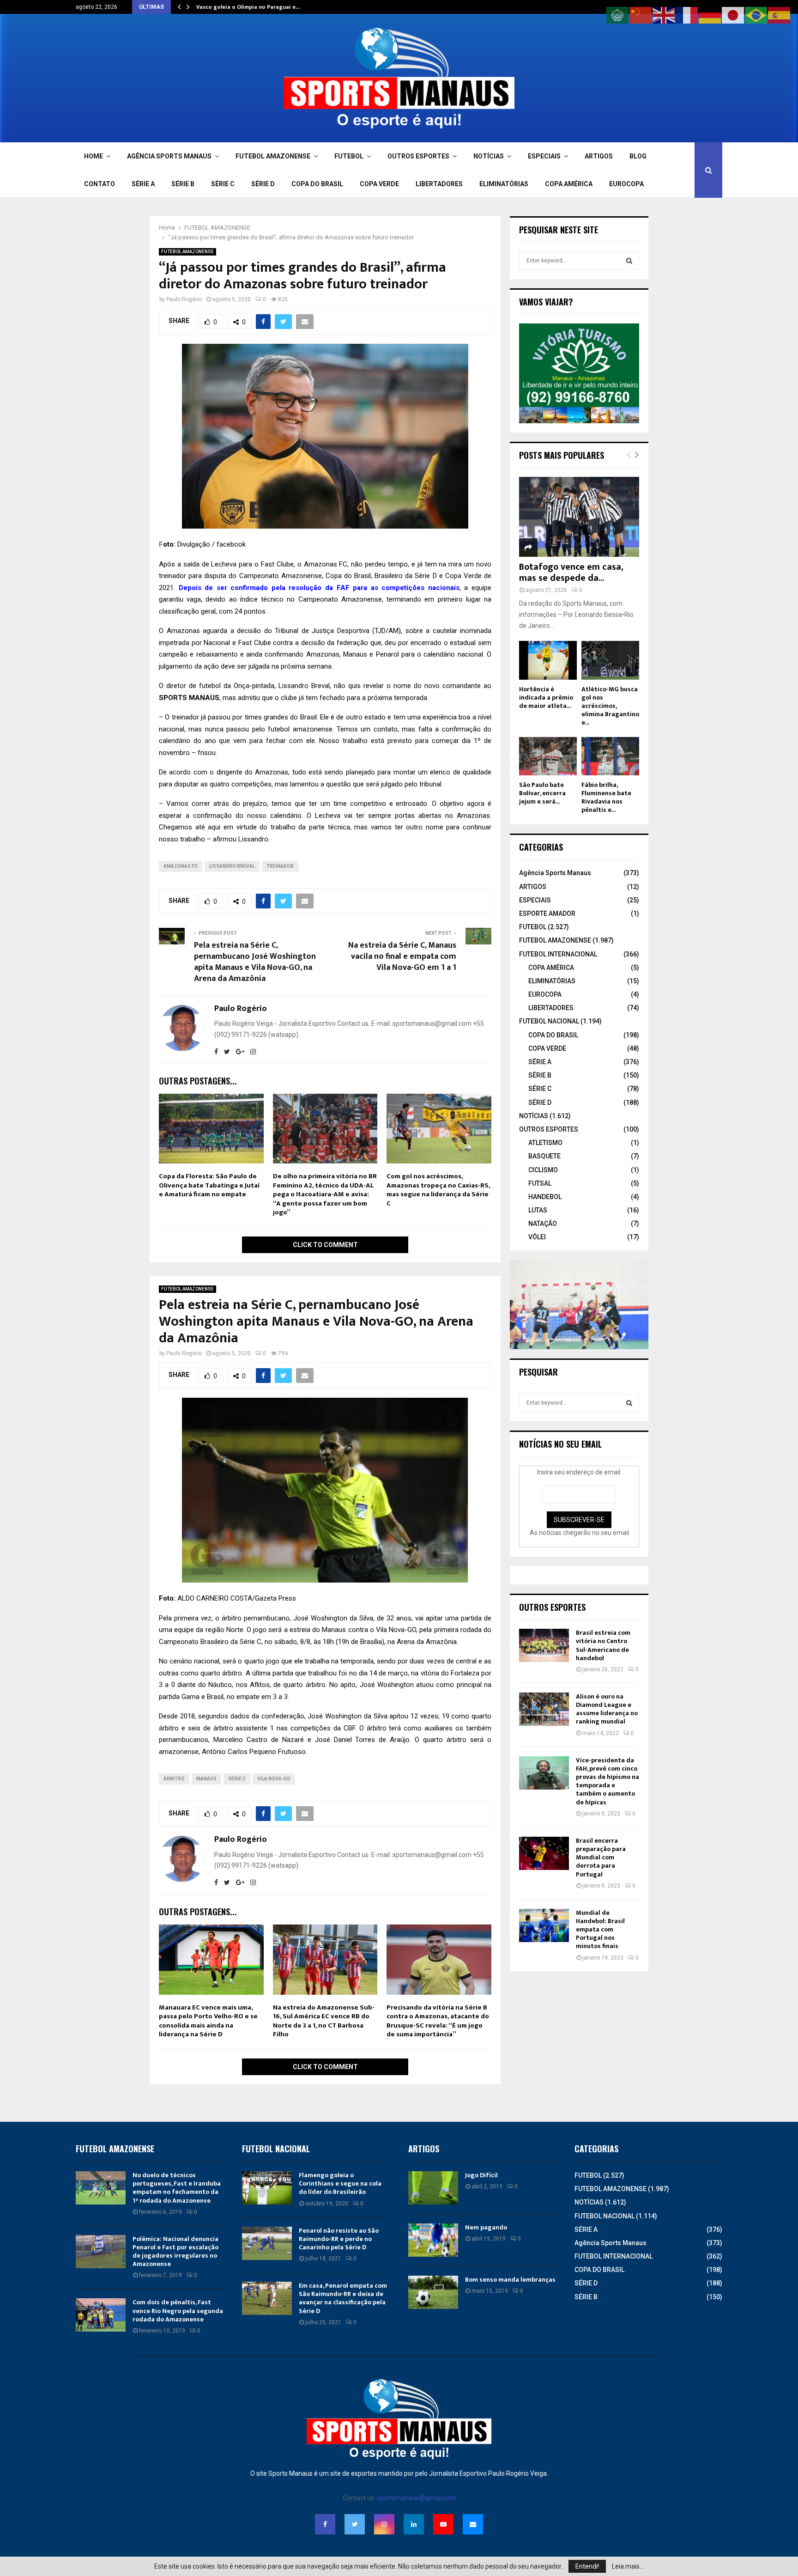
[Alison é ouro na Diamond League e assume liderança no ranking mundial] (544, 1709)
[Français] (687, 15)
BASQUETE (544, 1156)
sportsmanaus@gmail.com (416, 2498)
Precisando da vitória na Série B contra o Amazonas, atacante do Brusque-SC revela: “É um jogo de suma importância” (438, 2021)
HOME (94, 156)
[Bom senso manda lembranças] (433, 2292)
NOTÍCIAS (489, 156)
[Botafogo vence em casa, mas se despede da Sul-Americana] (579, 517)
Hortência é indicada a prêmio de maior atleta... (546, 697)
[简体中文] (641, 15)
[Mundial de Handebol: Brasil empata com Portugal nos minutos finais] (544, 1925)
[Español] (780, 15)
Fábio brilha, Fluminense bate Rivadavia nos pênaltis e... (606, 797)
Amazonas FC (181, 866)
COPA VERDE (379, 184)
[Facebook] (325, 2524)
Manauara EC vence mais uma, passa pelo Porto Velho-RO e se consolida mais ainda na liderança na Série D (208, 2021)
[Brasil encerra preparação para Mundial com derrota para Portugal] (544, 1853)
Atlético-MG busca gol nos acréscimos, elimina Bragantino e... (610, 706)
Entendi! (587, 2566)
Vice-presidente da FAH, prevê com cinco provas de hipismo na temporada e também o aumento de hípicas (608, 1781)
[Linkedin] (414, 2524)
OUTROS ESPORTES (418, 156)
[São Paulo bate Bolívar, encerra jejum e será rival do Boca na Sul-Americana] (548, 756)
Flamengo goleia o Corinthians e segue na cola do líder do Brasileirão (340, 2183)
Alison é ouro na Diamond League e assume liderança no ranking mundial (607, 1709)
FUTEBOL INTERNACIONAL (558, 954)
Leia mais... (628, 2566)
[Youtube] (443, 2524)
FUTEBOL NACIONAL (549, 1021)
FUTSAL (540, 1183)
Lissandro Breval (232, 866)
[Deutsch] (710, 15)
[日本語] (733, 15)
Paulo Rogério (184, 299)
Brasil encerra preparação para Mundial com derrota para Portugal (601, 1857)
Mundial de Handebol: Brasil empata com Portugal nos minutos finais (600, 1930)
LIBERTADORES (439, 184)
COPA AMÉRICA (569, 184)
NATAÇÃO (543, 1224)
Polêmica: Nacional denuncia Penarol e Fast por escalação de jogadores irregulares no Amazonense (175, 2252)
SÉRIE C (223, 184)
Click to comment (325, 1245)
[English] (664, 15)
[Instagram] (384, 2524)
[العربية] (618, 15)
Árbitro (174, 1779)
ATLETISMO (545, 1143)
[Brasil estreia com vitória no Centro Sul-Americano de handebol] (544, 1645)
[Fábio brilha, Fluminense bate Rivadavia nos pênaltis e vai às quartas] (610, 756)
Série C (237, 1779)
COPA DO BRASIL (317, 184)
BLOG (638, 156)
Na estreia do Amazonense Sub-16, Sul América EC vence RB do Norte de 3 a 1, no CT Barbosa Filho (324, 2021)
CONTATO (100, 184)
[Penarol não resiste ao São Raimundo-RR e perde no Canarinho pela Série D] (267, 2243)
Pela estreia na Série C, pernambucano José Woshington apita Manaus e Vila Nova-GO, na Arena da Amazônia (255, 962)
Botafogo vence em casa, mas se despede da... (571, 572)
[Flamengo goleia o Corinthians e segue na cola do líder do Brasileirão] (267, 2188)
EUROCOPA (626, 184)
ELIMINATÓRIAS (504, 184)
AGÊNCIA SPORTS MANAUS (169, 156)
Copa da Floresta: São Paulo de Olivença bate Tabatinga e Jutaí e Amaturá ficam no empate (209, 1185)
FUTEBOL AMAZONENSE (273, 156)
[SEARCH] (629, 261)
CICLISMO (543, 1170)
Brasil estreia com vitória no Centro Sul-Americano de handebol (603, 1645)
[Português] (756, 15)
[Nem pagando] (433, 2240)
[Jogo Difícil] (433, 2188)
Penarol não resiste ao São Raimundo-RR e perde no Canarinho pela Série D (339, 2239)
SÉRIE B (183, 184)
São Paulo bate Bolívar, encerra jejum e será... (542, 793)
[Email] (473, 2524)
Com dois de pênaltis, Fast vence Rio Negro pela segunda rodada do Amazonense (178, 2311)
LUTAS (538, 1210)
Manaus (206, 1779)
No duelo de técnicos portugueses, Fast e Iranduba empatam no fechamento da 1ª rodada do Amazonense (177, 2188)
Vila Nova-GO (274, 1779)
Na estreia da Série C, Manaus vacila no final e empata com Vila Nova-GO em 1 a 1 (402, 956)
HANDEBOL (545, 1197)
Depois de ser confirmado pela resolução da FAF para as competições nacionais (319, 588)
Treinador (280, 866)
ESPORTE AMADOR (547, 913)
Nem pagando (486, 2227)
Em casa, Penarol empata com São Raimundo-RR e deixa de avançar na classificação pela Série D (343, 2298)
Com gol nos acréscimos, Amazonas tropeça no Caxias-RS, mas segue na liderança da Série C (438, 1190)
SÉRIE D (263, 184)
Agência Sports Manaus (555, 873)
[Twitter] (355, 2524)
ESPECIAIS (544, 156)
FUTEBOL (349, 156)
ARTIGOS (599, 156)
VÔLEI (537, 1237)
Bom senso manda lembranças (510, 2280)
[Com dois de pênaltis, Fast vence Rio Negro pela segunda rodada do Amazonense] (101, 2315)
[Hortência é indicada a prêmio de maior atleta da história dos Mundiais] (548, 660)
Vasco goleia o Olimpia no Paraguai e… (248, 7)
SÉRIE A (143, 184)
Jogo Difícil (481, 2175)
